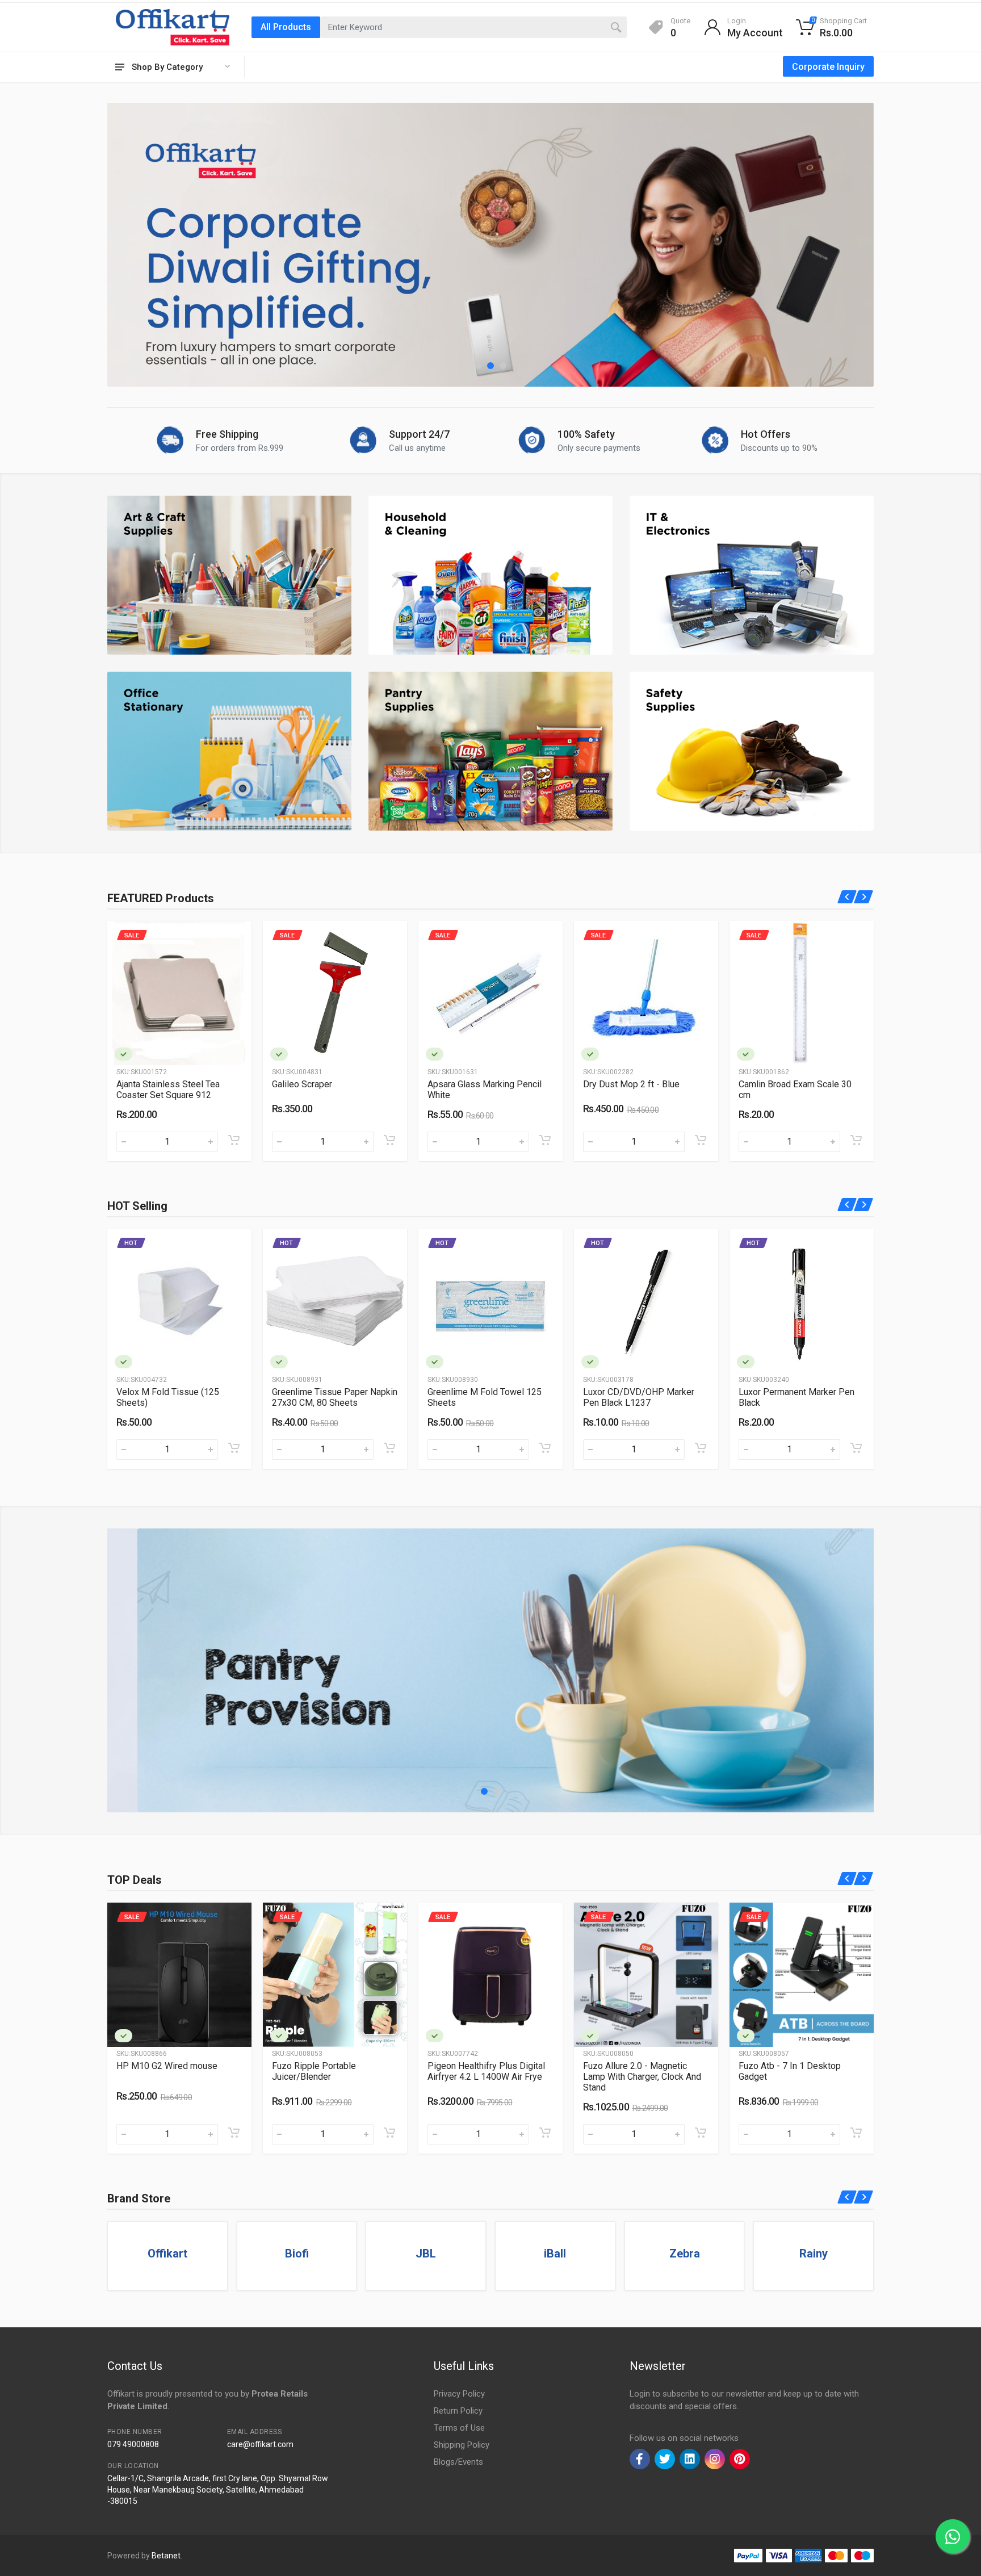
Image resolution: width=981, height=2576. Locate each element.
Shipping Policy (462, 2445)
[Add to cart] (234, 1140)
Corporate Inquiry (828, 67)
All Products (286, 27)
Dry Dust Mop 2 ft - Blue (320, 1084)
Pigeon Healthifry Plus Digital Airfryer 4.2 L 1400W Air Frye (175, 2071)
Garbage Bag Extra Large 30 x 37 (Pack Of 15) (642, 1090)
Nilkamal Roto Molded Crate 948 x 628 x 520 (794, 2071)
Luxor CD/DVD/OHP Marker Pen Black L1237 (328, 1397)
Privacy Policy (459, 2394)
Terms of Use (459, 2428)
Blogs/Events (458, 2462)
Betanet (166, 2556)
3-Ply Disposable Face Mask (796, 1392)
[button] (478, 366)
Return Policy (458, 2411)
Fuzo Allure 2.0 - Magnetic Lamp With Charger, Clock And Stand (331, 2077)
